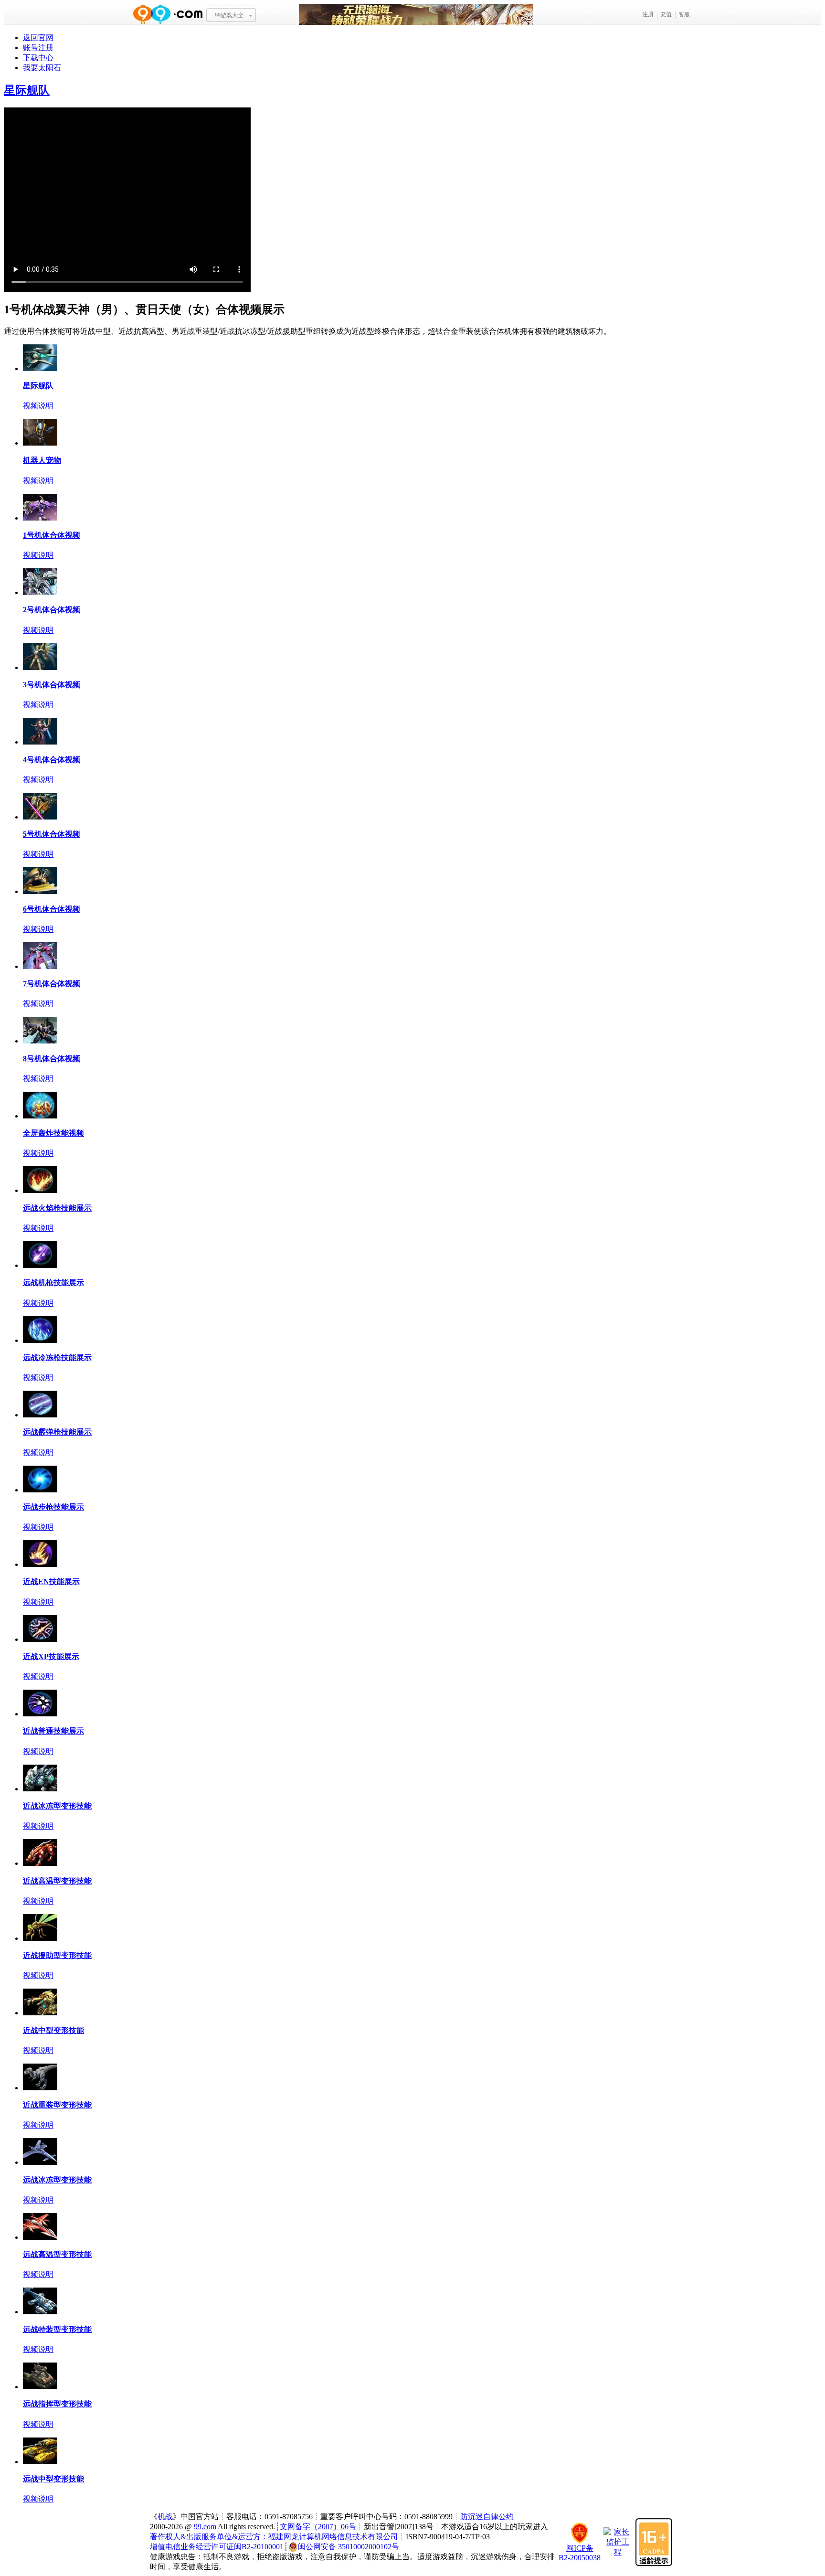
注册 (648, 14)
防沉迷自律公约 (487, 2517)
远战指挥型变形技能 (57, 2404)
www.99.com (168, 15)
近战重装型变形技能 (57, 2105)
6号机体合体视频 (52, 909)
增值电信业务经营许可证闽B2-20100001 (217, 2547)
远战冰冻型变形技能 (57, 2180)
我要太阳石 (42, 68)
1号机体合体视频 (52, 535)
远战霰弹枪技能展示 (57, 1432)
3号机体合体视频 (52, 685)
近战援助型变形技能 (57, 1955)
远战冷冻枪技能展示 (57, 1357)
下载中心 (38, 58)
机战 (165, 2517)
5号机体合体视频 (52, 834)
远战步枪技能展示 (53, 1507)
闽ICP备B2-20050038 (580, 2553)
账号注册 (38, 48)
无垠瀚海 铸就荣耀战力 (416, 15)
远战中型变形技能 (53, 2479)
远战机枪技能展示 (53, 1283)
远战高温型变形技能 (57, 2254)
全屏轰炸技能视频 (53, 1133)
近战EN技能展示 (51, 1581)
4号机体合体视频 (52, 760)
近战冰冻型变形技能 (57, 1806)
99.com (205, 2527)
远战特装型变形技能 (57, 2329)
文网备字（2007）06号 (318, 2527)
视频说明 (38, 406)
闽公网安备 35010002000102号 (349, 2547)
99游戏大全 (229, 15)
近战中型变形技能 (53, 2030)
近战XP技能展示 (51, 1656)
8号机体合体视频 (52, 1059)
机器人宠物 (42, 460)
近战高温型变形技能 (57, 1881)
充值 (666, 14)
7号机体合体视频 (52, 984)
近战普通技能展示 (53, 1731)
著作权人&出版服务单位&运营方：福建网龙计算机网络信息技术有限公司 (274, 2537)
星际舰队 (27, 90)
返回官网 (38, 37)
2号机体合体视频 (52, 610)
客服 (684, 14)
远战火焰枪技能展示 (57, 1208)
